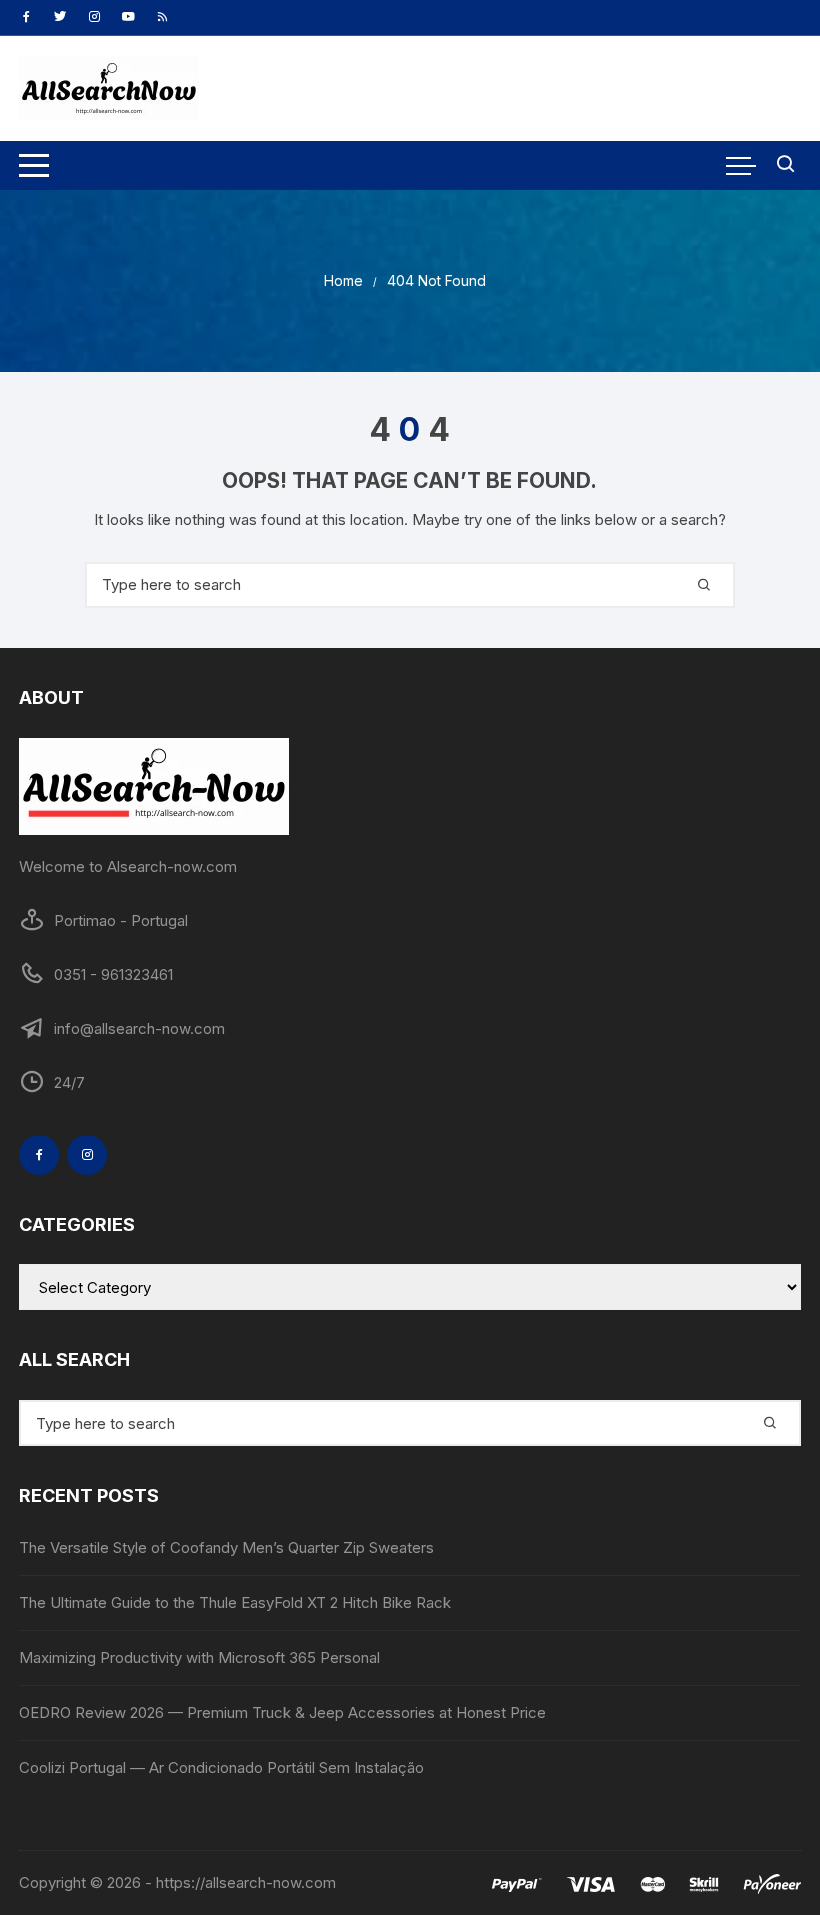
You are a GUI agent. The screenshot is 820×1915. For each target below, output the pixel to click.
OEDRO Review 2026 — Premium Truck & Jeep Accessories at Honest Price (282, 1712)
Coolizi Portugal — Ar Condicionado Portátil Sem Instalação (221, 1767)
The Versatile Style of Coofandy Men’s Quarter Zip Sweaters (226, 1547)
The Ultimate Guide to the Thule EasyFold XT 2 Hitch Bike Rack (235, 1602)
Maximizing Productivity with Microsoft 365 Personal (199, 1657)
